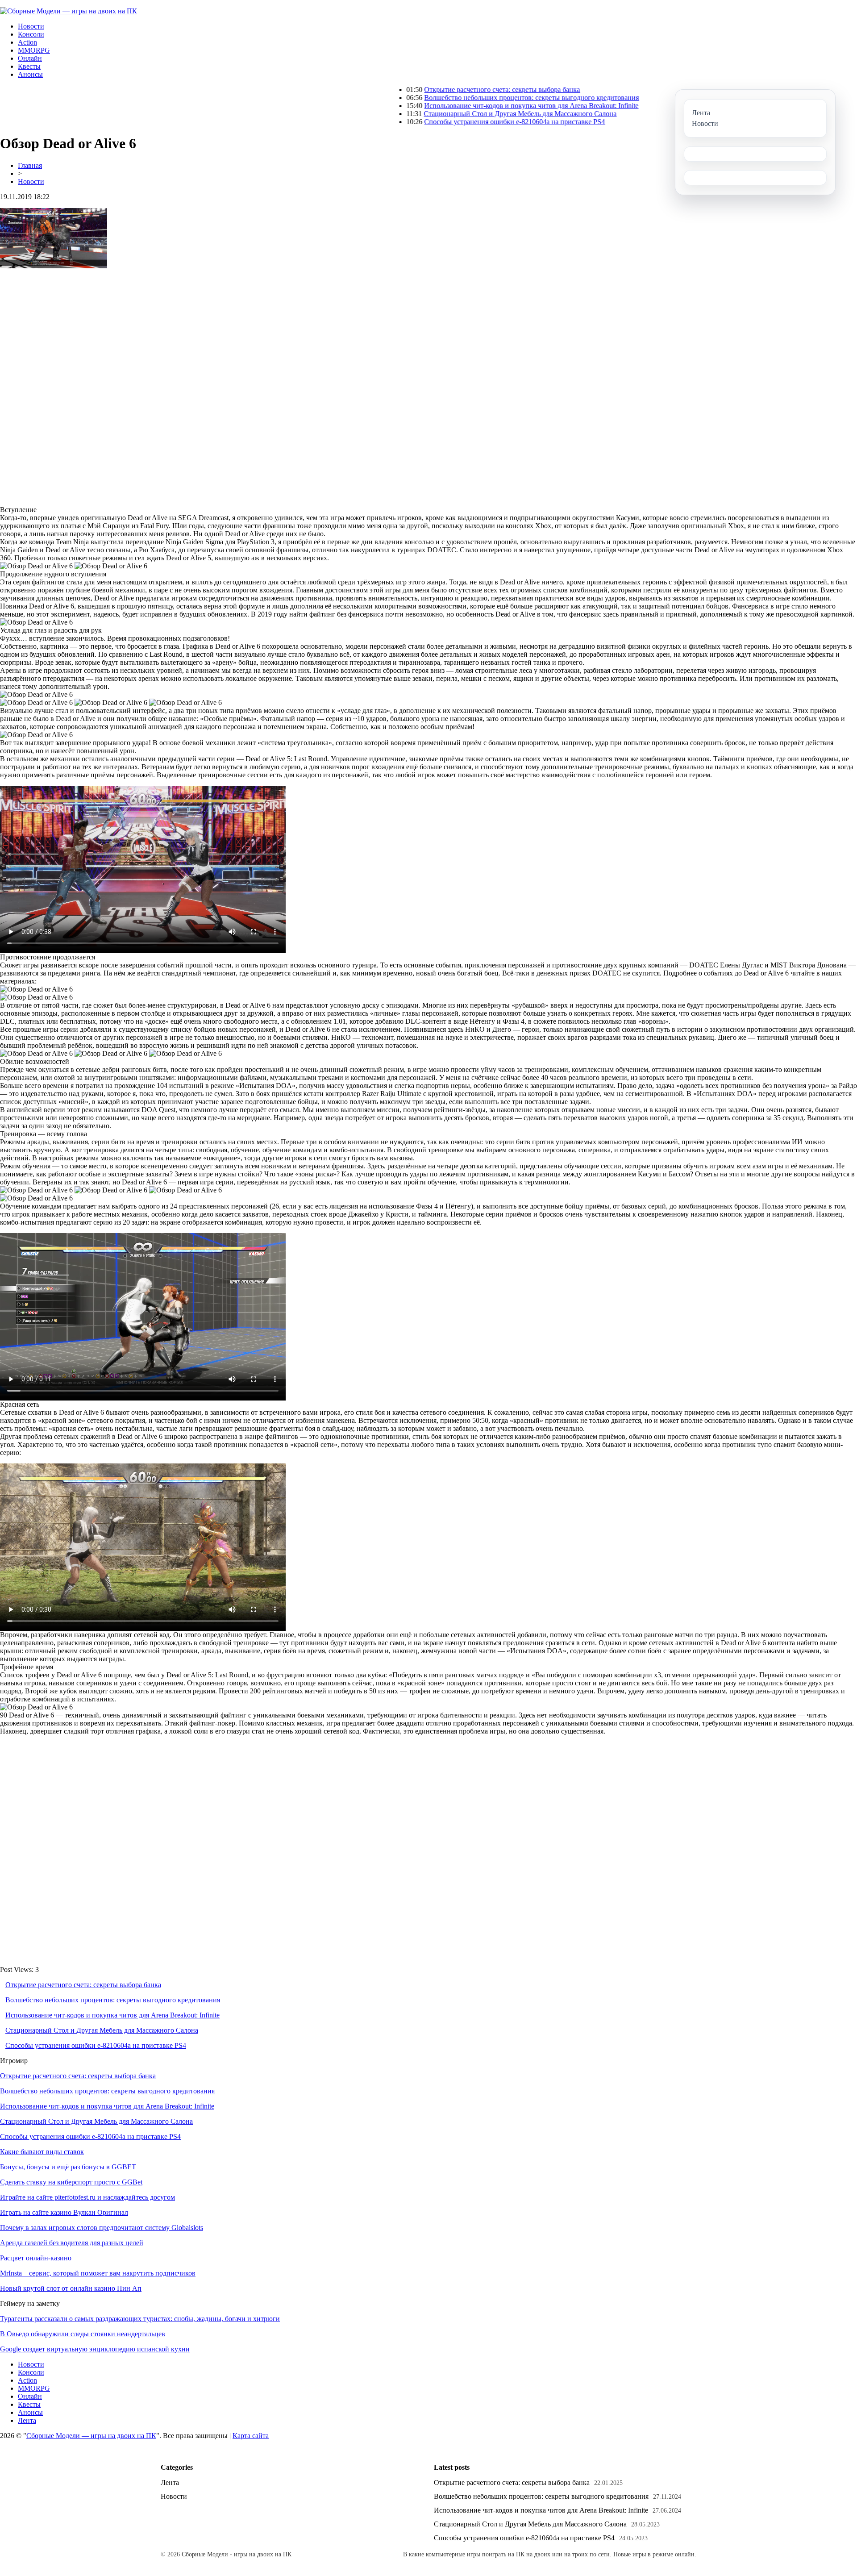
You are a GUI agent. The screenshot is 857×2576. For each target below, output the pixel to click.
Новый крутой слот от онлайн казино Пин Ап (71, 2288)
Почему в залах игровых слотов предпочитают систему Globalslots (102, 2228)
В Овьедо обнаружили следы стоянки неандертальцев (83, 2334)
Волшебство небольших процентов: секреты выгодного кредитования (444, 98)
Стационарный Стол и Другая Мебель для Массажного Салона (433, 114)
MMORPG (34, 50)
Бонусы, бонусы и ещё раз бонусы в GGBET (68, 2167)
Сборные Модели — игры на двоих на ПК (91, 2436)
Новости (31, 26)
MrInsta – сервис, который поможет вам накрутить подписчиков (98, 2273)
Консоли (31, 34)
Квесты (29, 66)
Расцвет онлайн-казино (36, 2258)
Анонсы (30, 74)
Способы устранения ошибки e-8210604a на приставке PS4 (427, 122)
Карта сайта (251, 2436)
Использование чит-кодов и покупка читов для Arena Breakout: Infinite (444, 106)
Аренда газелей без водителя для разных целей (72, 2243)
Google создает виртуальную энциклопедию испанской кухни (95, 2349)
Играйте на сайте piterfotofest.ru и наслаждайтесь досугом (87, 2197)
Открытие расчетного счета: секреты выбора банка (414, 90)
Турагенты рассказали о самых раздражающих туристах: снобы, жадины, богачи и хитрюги (140, 2319)
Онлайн (30, 58)
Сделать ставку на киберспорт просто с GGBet (71, 2182)
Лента (27, 2420)
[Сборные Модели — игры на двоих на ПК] (69, 11)
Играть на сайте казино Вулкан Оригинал (64, 2212)
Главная (30, 165)
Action (27, 42)
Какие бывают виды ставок (42, 2152)
